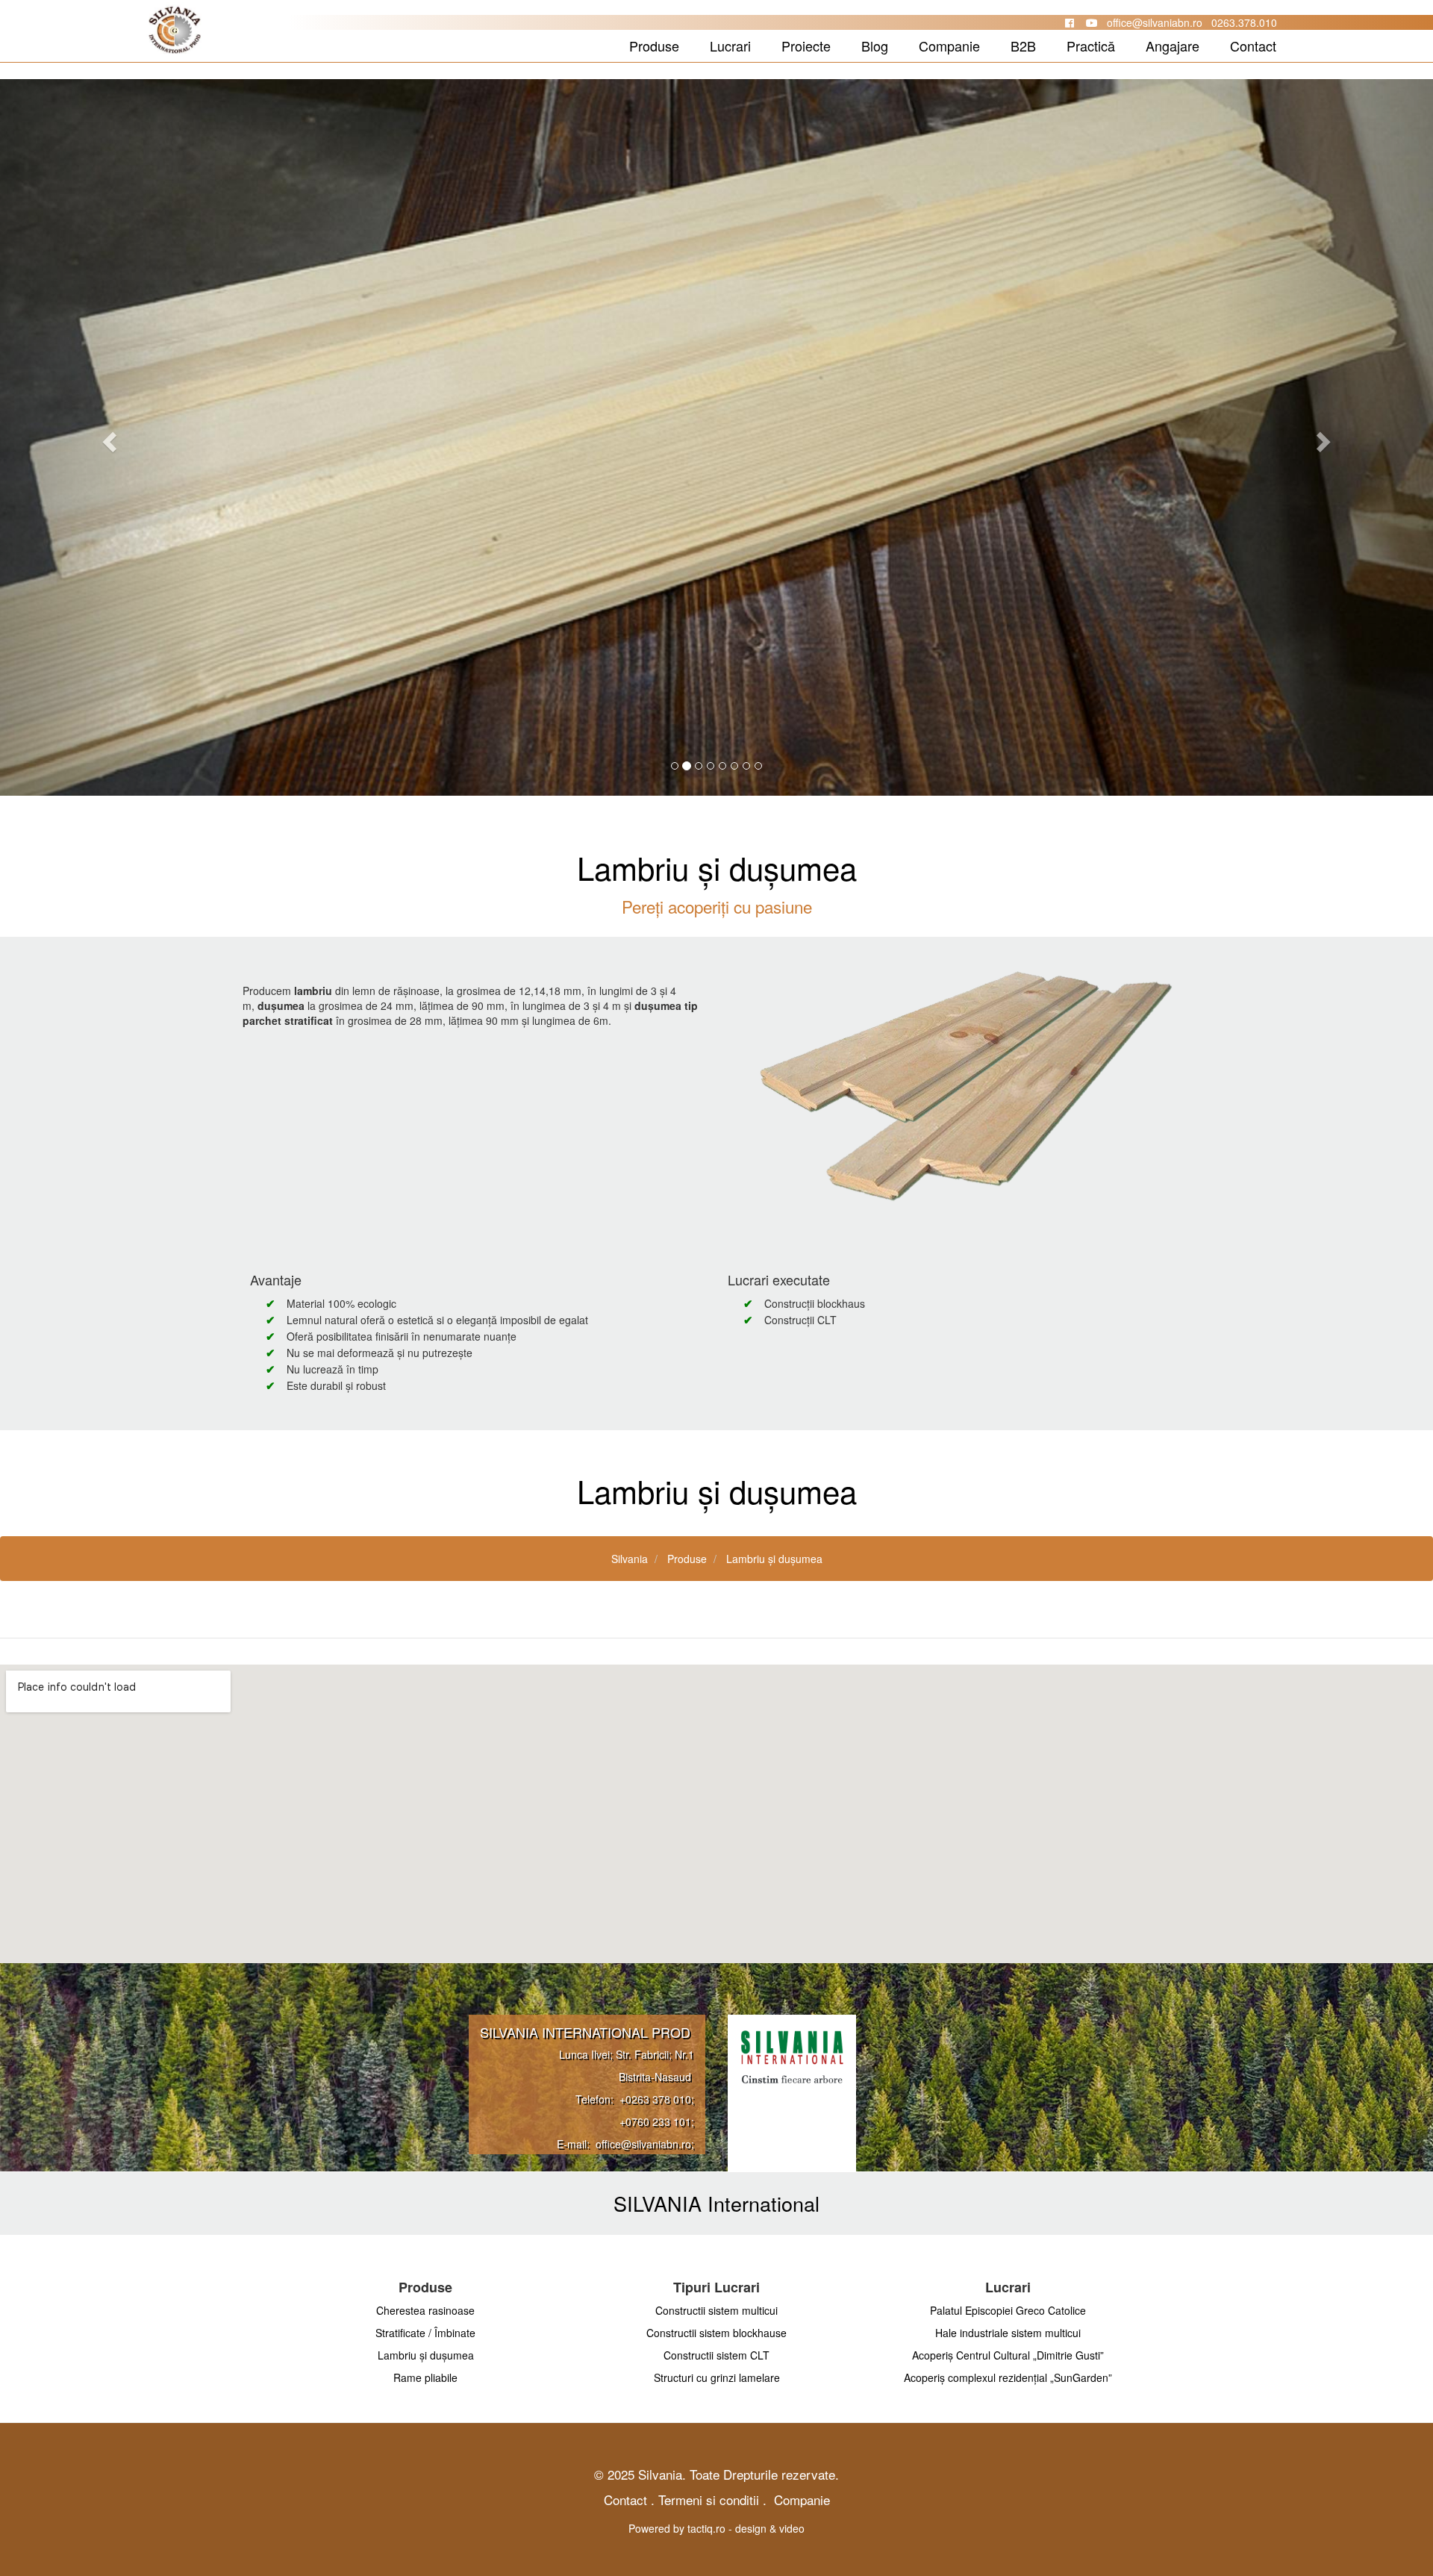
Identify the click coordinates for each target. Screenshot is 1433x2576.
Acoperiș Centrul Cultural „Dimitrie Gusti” (1008, 2355)
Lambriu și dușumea (774, 1559)
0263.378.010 (1244, 22)
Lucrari (730, 46)
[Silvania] (109, 47)
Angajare (1173, 46)
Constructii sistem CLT (716, 2355)
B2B (1023, 46)
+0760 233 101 (655, 2121)
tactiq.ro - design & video (746, 2528)
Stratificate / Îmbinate (425, 2333)
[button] (107, 437)
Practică (1091, 46)
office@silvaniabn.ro (1155, 22)
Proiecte (806, 46)
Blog (875, 46)
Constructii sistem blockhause (716, 2333)
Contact (1253, 46)
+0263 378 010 (655, 2099)
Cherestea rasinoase (425, 2310)
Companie (949, 46)
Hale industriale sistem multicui (1008, 2333)
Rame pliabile (425, 2377)
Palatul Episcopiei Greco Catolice (1008, 2310)
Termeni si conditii (709, 2499)
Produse (654, 46)
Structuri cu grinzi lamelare (717, 2377)
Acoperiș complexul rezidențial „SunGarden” (1008, 2377)
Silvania (630, 1559)
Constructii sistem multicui (716, 2310)
